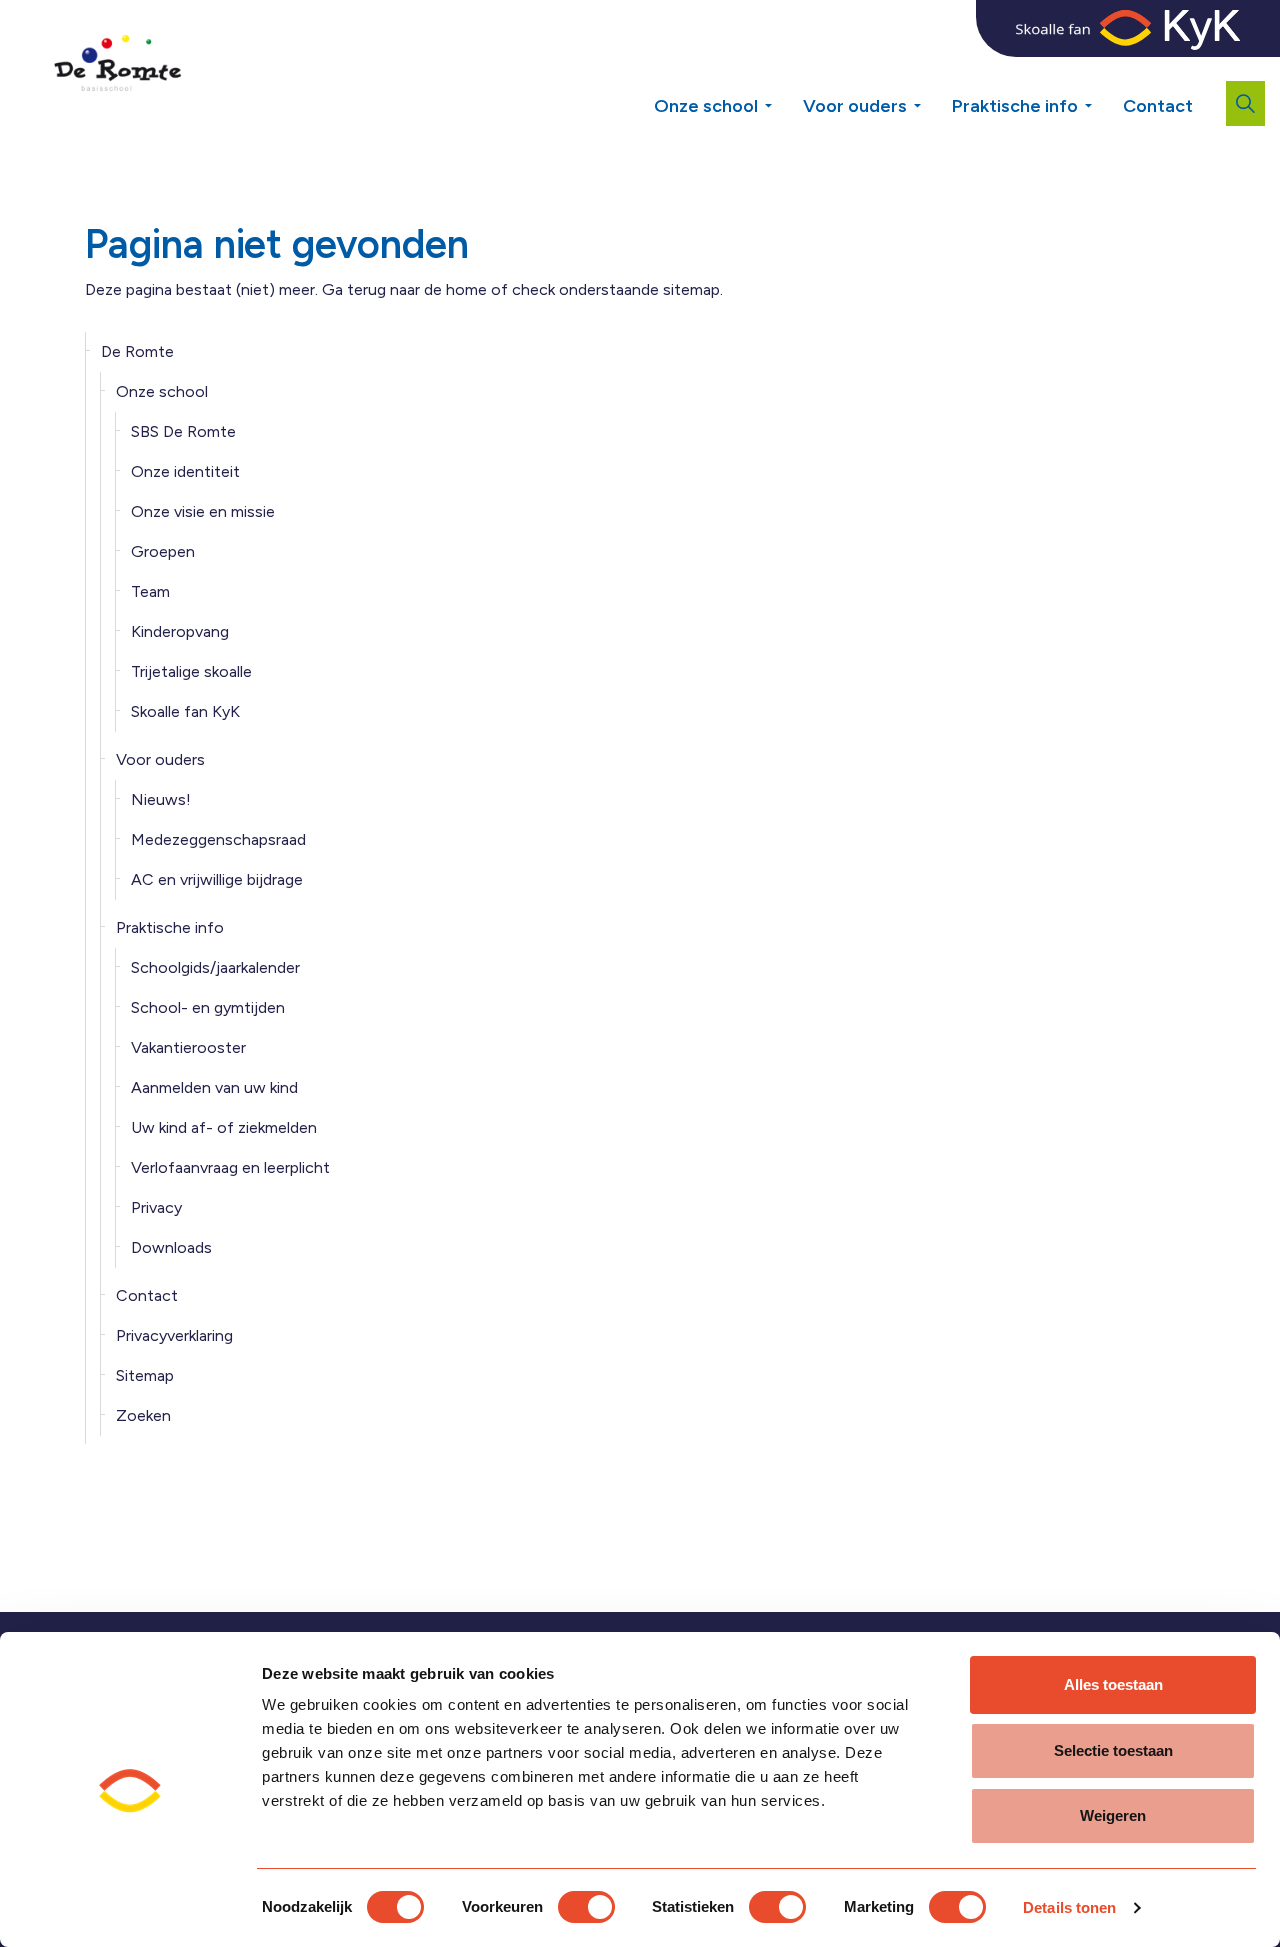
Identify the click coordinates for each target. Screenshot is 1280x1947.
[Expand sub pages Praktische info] (1103, 98)
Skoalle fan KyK (185, 711)
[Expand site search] (1245, 103)
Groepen (163, 551)
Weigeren (1113, 1815)
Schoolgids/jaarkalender (215, 967)
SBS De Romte (183, 431)
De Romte (137, 351)
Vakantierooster (188, 1047)
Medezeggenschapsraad (218, 839)
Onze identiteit (185, 471)
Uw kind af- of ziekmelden (224, 1127)
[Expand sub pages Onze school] (783, 98)
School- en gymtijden (208, 1007)
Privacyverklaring (174, 1335)
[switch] (586, 1907)
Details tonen (1069, 1907)
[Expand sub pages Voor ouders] (932, 98)
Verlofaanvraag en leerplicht (230, 1167)
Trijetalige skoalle (191, 671)
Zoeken (143, 1415)
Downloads (171, 1247)
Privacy (156, 1207)
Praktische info (1015, 106)
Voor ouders (855, 106)
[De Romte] (114, 70)
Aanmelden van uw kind (214, 1087)
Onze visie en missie (203, 511)
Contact (1158, 106)
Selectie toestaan (1113, 1750)
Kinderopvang (180, 631)
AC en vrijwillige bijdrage (217, 879)
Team (150, 591)
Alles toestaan (1113, 1684)
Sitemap (145, 1375)
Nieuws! (161, 799)
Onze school (706, 106)
